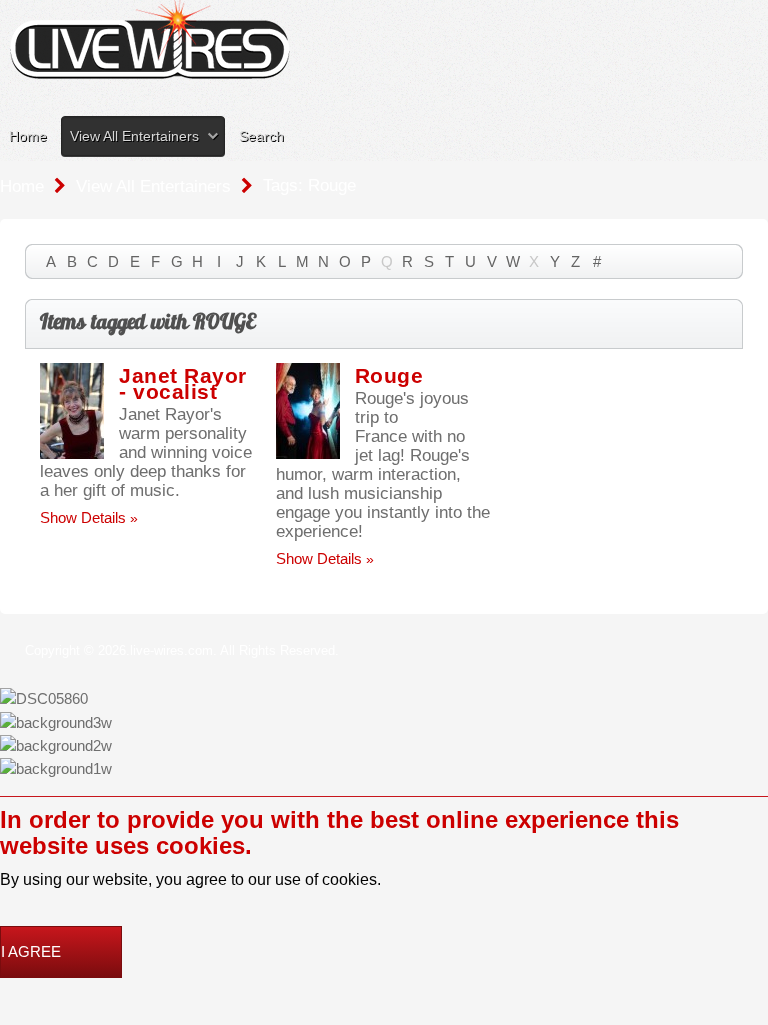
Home (28, 136)
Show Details (83, 517)
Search (261, 136)
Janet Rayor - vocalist (183, 383)
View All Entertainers (134, 136)
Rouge (389, 375)
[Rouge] (308, 408)
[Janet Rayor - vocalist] (72, 408)
